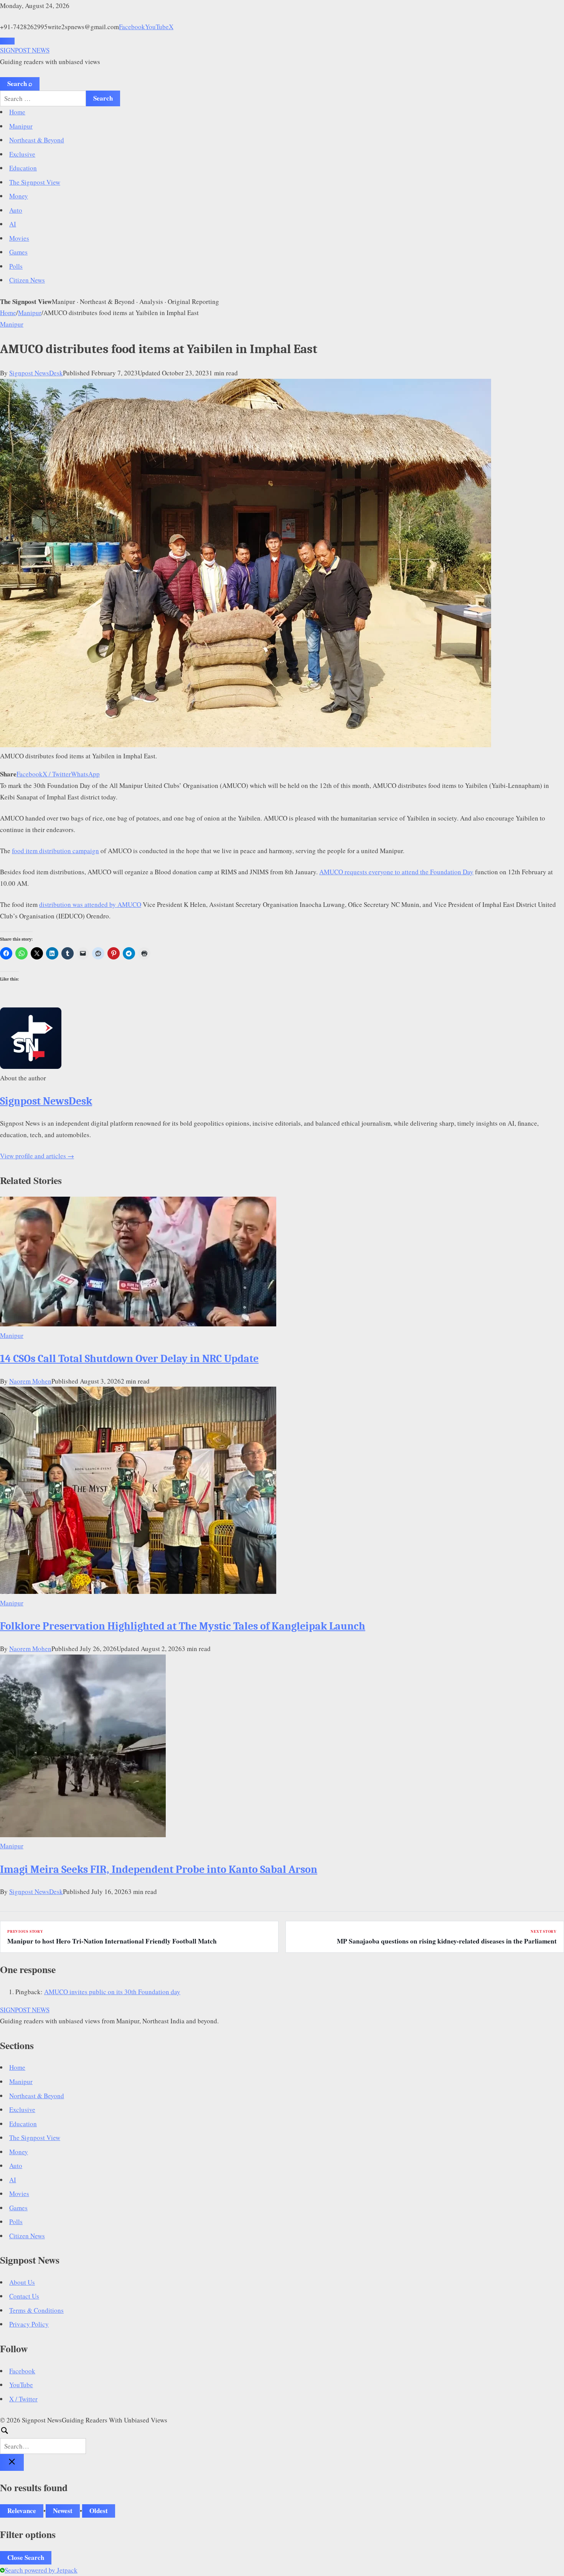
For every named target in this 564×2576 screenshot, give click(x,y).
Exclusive (22, 154)
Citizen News (27, 280)
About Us (22, 2282)
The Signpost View (35, 182)
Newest (63, 2511)
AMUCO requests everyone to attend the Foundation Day (396, 872)
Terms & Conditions (36, 2310)
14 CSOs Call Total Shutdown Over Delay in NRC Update (129, 1359)
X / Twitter (57, 774)
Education (23, 168)
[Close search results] (12, 2462)
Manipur (21, 126)
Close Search (26, 2557)
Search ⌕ (20, 83)
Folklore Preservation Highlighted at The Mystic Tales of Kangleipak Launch (183, 1626)
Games (18, 252)
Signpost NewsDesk (36, 373)
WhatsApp (85, 774)
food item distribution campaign (55, 851)
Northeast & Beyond (37, 140)
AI (13, 224)
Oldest (99, 2511)
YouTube (157, 27)
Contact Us (24, 2296)
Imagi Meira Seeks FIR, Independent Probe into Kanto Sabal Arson (159, 1869)
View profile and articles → (37, 1156)
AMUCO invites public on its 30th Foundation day (112, 1992)
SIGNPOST (25, 50)
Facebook (132, 27)
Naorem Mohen (30, 1381)
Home (17, 112)
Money (19, 196)
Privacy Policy (29, 2324)
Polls (16, 266)
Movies (19, 238)
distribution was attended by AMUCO (90, 904)
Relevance (22, 2511)
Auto (16, 210)
